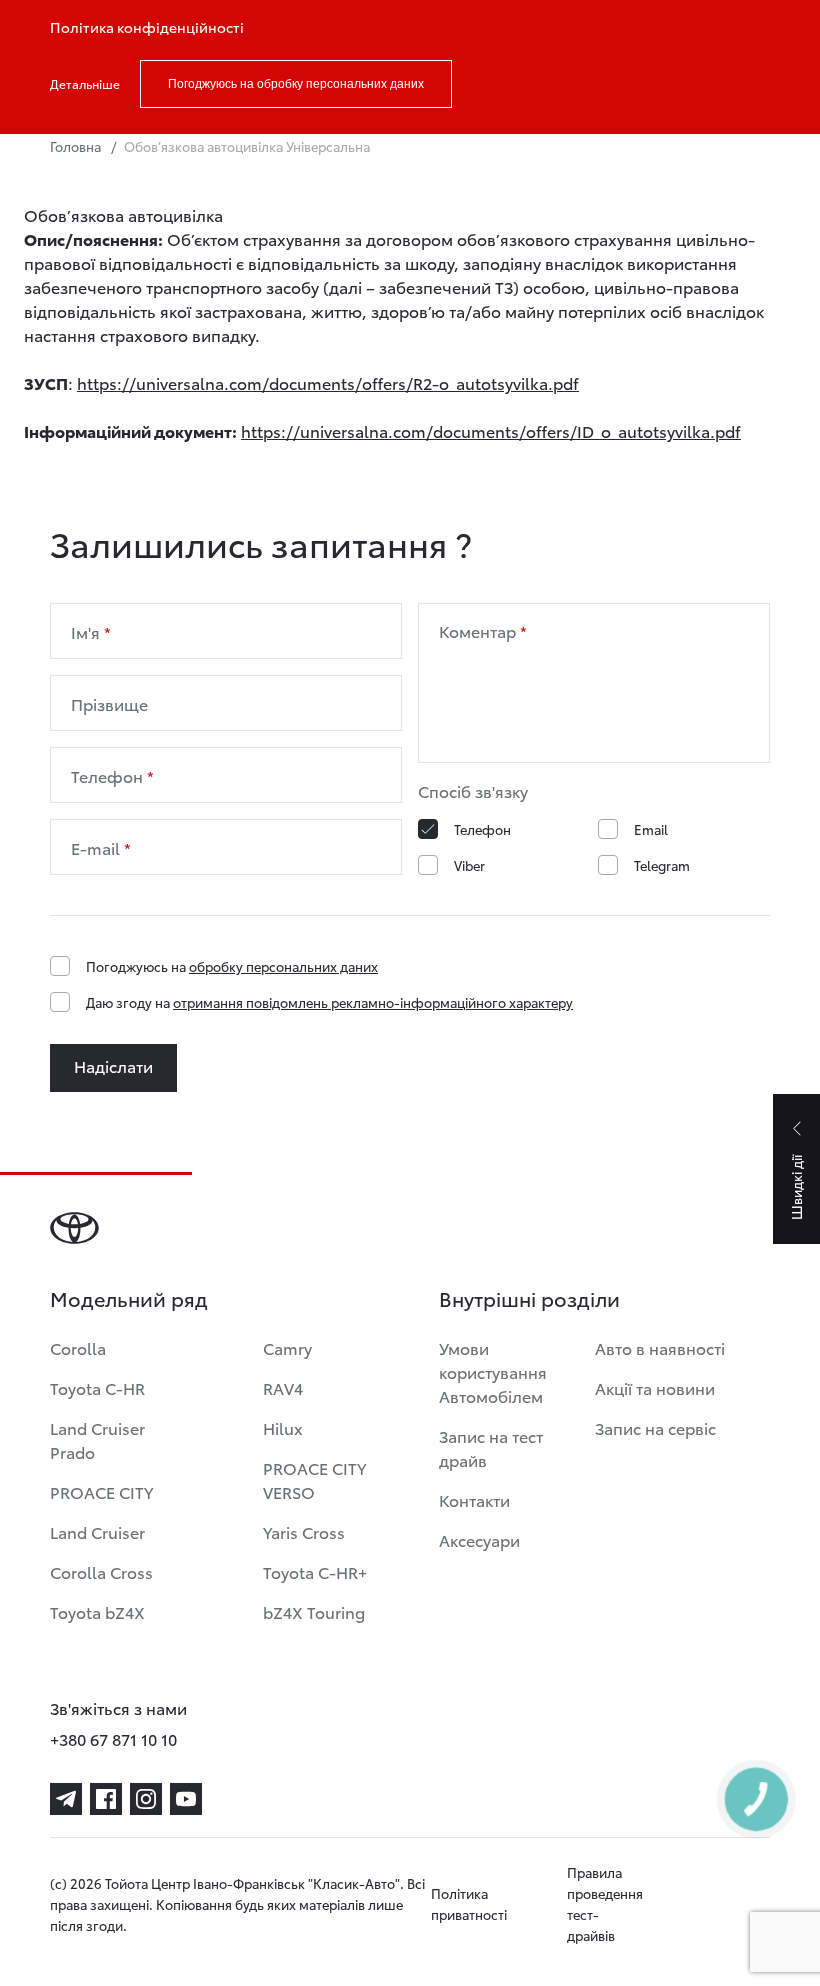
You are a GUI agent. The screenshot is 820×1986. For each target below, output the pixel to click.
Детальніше (85, 83)
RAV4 (283, 1387)
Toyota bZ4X (97, 1611)
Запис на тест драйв (491, 1447)
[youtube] (186, 1799)
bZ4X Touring (314, 1611)
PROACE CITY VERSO (314, 1479)
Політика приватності (469, 1903)
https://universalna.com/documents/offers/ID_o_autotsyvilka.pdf (491, 430)
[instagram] (146, 1799)
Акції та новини (655, 1387)
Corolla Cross (101, 1571)
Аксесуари (479, 1539)
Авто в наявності (660, 1347)
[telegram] (66, 1799)
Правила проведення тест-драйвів (605, 1903)
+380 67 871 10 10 (113, 1738)
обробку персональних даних (283, 966)
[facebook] (106, 1799)
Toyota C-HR (97, 1387)
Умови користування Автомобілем (493, 1371)
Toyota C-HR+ (315, 1571)
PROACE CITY (101, 1491)
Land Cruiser (97, 1531)
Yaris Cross (304, 1531)
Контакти (474, 1499)
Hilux (283, 1427)
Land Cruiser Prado (97, 1439)
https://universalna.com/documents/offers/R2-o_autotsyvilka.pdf (328, 382)
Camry (287, 1347)
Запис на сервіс (655, 1427)
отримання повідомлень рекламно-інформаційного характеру (373, 1002)
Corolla (78, 1347)
